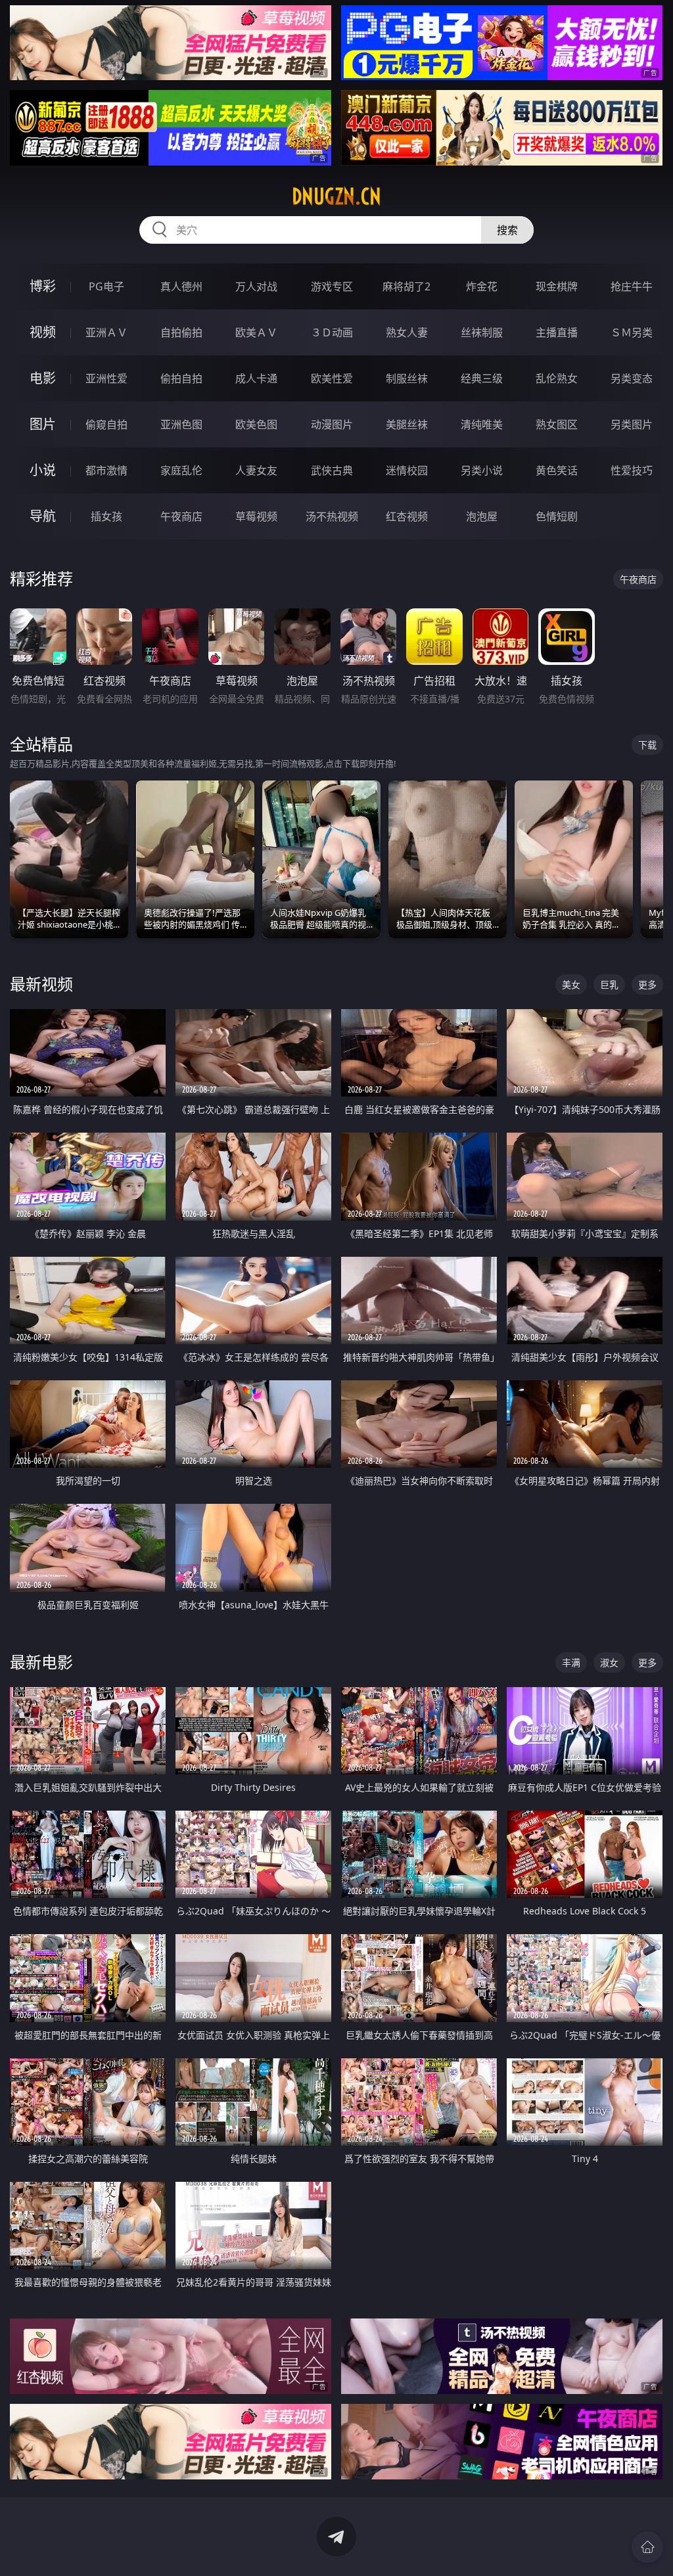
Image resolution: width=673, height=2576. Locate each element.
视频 (43, 332)
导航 (43, 516)
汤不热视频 (332, 516)
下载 (647, 745)
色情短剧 (557, 516)
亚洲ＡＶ (106, 332)
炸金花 (482, 286)
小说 (43, 470)
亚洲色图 (181, 424)
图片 (43, 424)
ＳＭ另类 (632, 332)
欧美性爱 (332, 378)
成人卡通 (256, 378)
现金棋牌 (557, 286)
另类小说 (482, 470)
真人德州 (181, 286)
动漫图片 (332, 424)
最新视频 (41, 984)
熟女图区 (557, 424)
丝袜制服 (482, 332)
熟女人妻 (407, 332)
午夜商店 (181, 516)
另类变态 (632, 378)
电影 (43, 378)
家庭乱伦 (181, 470)
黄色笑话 (557, 470)
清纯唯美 (482, 424)
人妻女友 (256, 470)
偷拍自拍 (181, 378)
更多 (647, 984)
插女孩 (106, 516)
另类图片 (632, 424)
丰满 (571, 1662)
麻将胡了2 (406, 286)
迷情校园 (407, 470)
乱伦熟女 (557, 378)
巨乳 (609, 984)
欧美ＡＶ (256, 332)
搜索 (507, 230)
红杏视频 (407, 516)
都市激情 (106, 470)
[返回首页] (647, 2547)
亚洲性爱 (106, 378)
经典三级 (482, 378)
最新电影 (41, 1662)
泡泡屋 (482, 516)
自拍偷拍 (181, 332)
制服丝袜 (407, 378)
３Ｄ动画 (332, 332)
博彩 (43, 286)
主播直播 (557, 332)
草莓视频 (256, 516)
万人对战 (256, 286)
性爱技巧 (632, 470)
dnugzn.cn (336, 196)
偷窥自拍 (106, 424)
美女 (571, 984)
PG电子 (106, 286)
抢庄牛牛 (632, 286)
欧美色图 (256, 424)
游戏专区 (332, 286)
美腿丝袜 (407, 424)
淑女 (609, 1662)
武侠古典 (332, 470)
